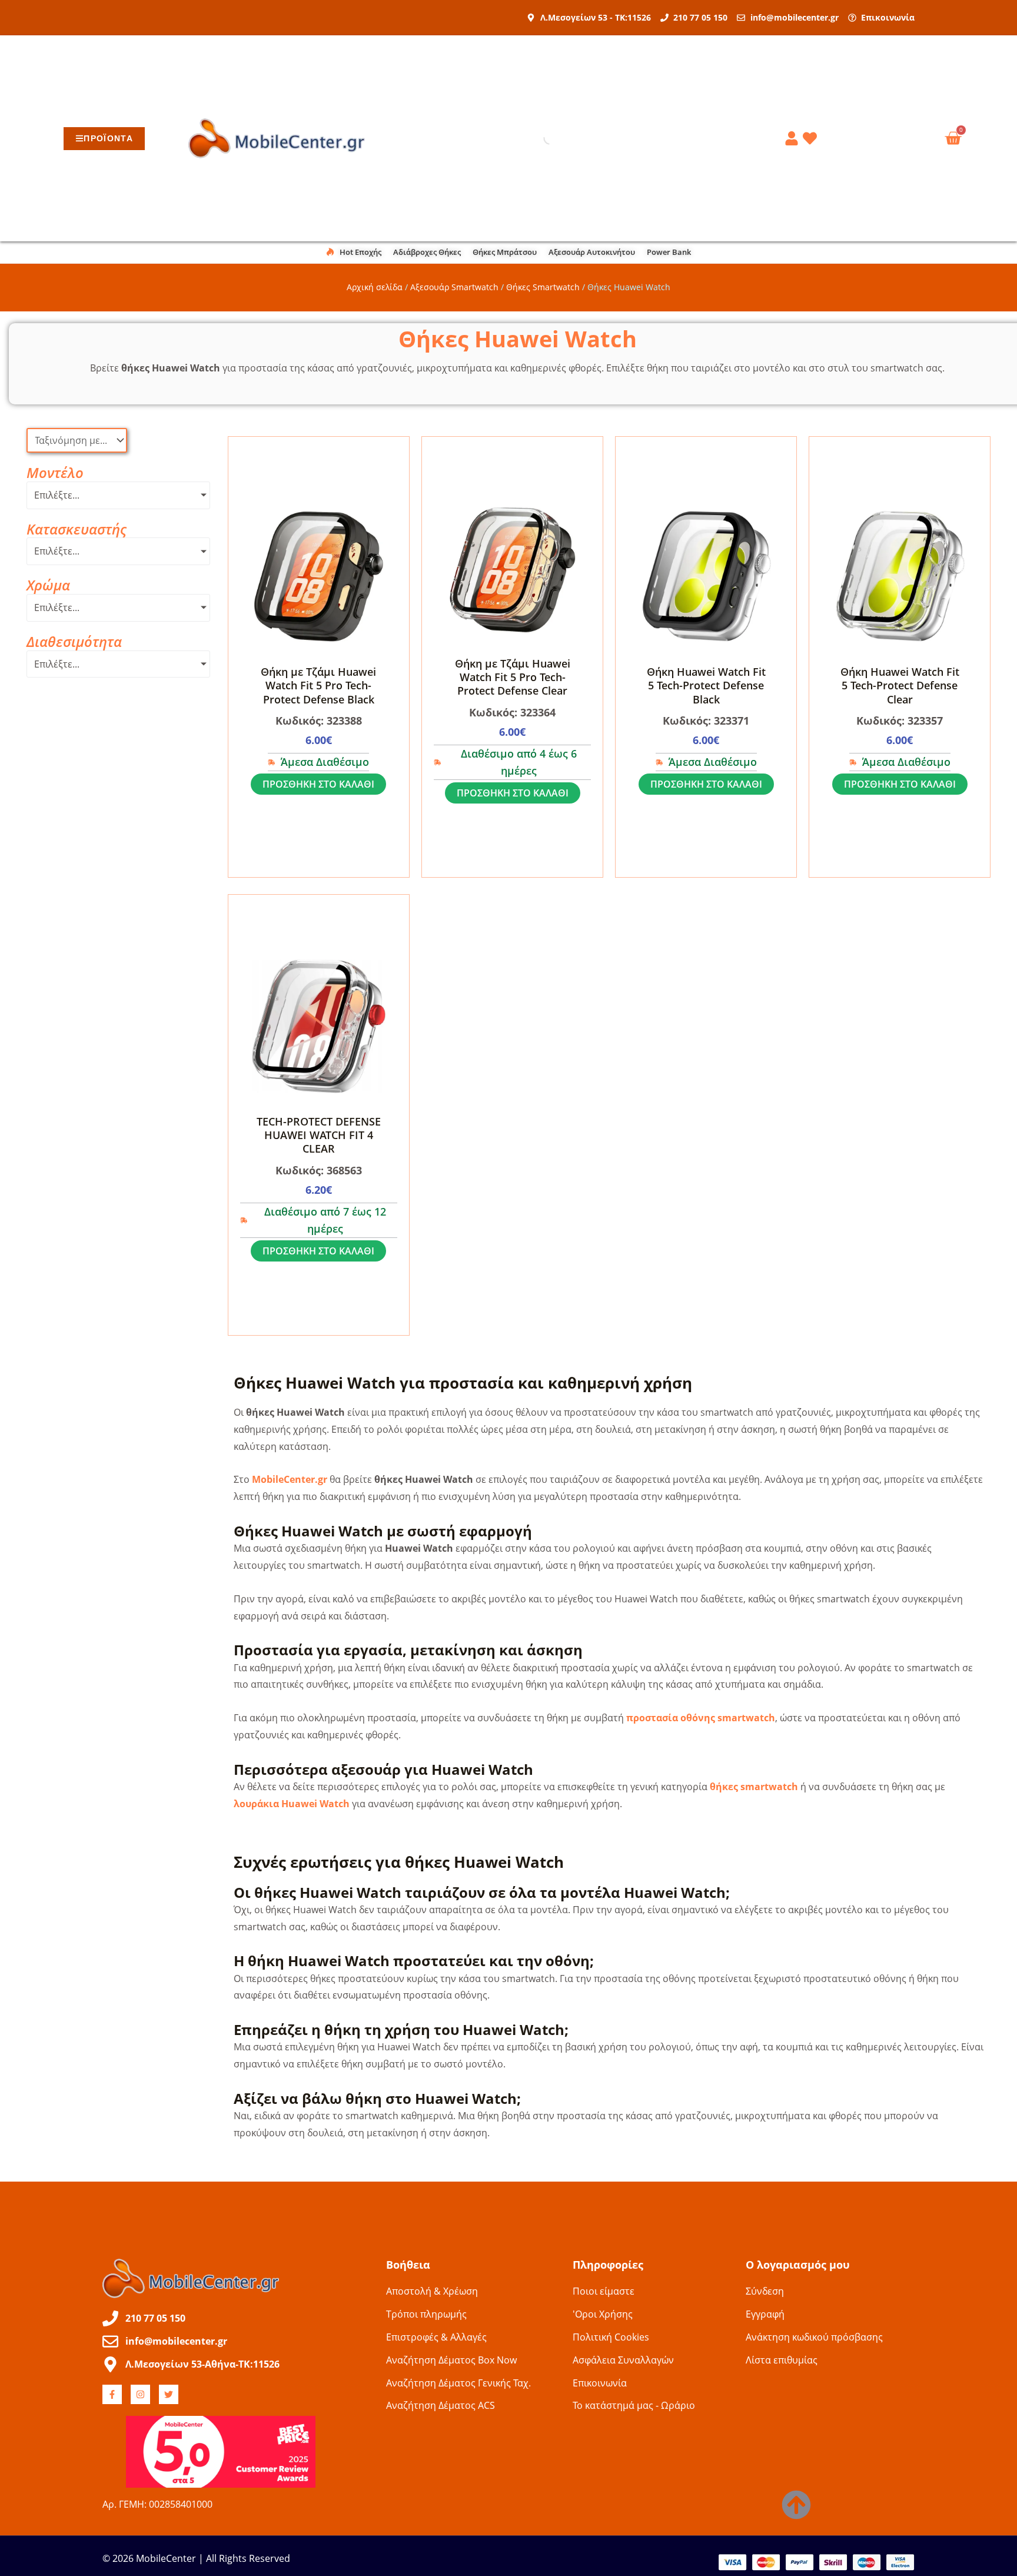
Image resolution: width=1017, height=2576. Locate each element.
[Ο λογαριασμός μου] (793, 138)
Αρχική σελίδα (375, 287)
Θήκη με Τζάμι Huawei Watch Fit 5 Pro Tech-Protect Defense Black (318, 686)
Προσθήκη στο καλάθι (318, 784)
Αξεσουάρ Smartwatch (454, 287)
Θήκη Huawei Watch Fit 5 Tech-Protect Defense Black (706, 686)
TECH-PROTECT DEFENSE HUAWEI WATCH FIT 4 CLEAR (319, 1135)
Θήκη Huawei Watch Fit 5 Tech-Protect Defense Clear (900, 686)
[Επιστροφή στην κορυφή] (796, 2505)
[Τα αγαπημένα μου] (812, 138)
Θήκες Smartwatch (543, 287)
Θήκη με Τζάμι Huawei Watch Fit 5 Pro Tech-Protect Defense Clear (513, 677)
